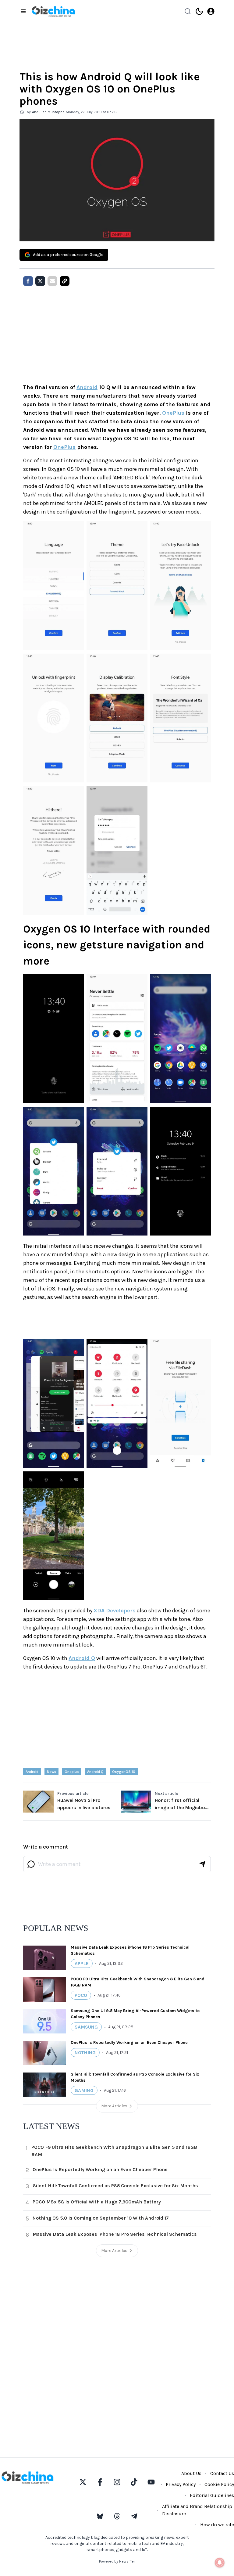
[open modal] (211, 11)
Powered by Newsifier (117, 2561)
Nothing (85, 2053)
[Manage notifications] (220, 2563)
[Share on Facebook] (28, 281)
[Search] (188, 11)
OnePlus (173, 413)
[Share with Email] (52, 281)
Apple (82, 1963)
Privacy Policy (181, 2484)
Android (87, 387)
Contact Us (222, 2473)
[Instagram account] (117, 2482)
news (51, 1772)
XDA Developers (115, 1611)
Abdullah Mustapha (48, 112)
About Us (191, 2473)
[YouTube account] (151, 2482)
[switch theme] (199, 11)
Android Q (82, 1658)
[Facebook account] (100, 2482)
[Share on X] (40, 281)
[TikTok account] (134, 2482)
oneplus (72, 1772)
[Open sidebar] (23, 11)
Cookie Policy (219, 2484)
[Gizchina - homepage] (53, 11)
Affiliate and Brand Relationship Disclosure (197, 2510)
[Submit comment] (202, 1864)
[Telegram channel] (134, 2516)
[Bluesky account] (100, 2516)
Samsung (86, 2027)
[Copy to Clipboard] (65, 281)
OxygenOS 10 (124, 1772)
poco (81, 1995)
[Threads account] (117, 2516)
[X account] (83, 2482)
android (32, 1772)
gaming (84, 2090)
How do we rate (217, 2525)
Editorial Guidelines (212, 2495)
